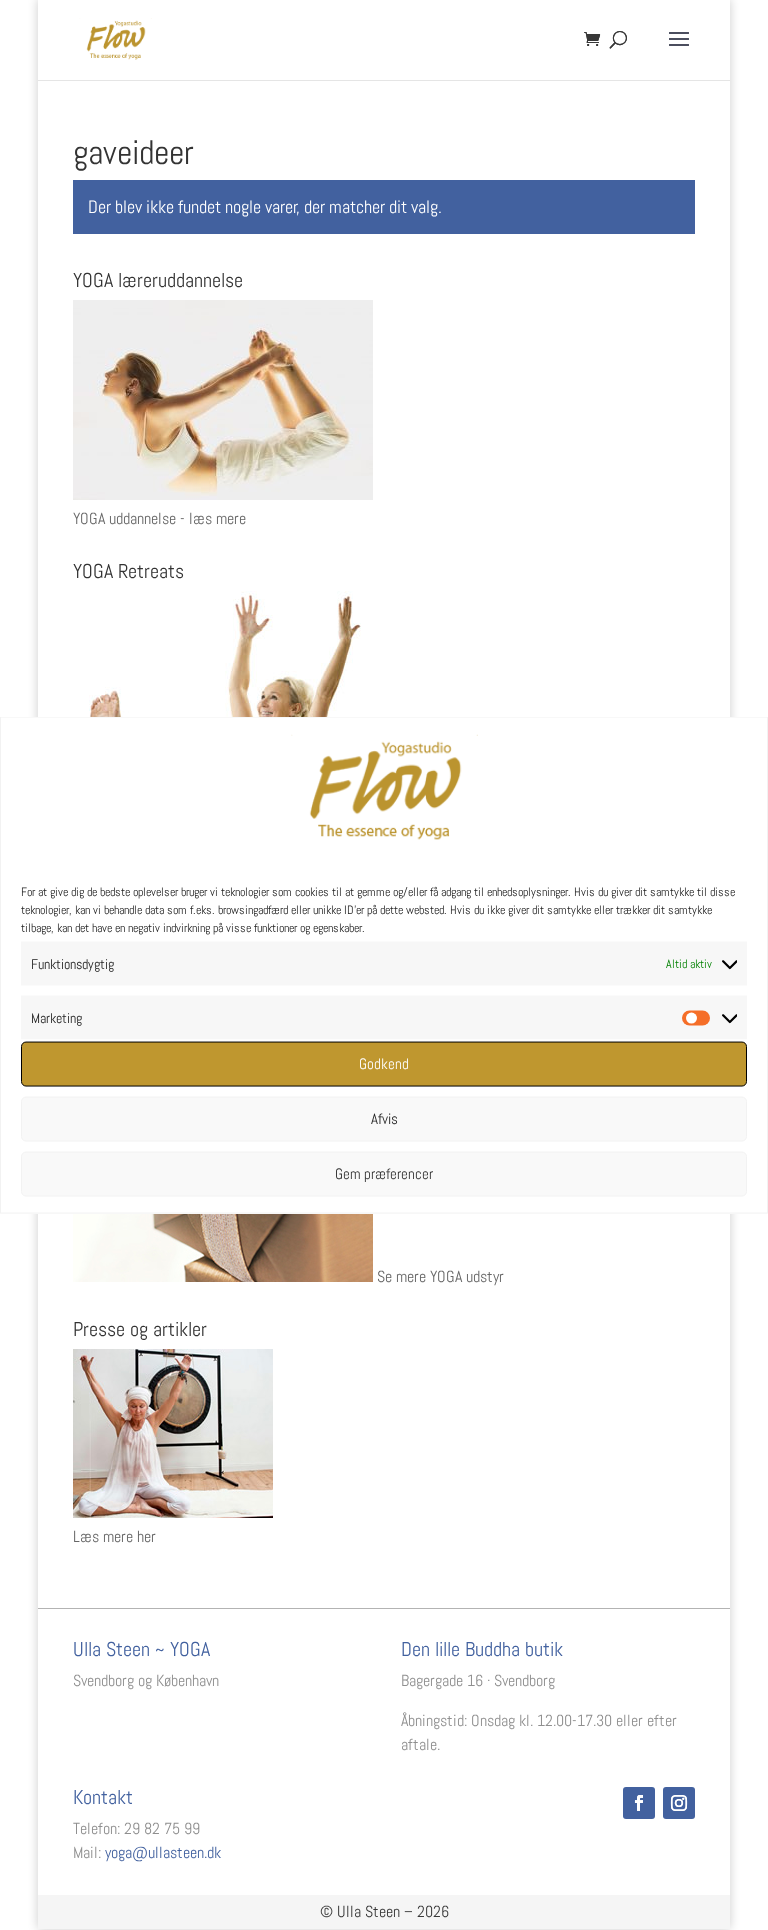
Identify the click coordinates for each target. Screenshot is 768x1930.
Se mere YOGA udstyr (440, 1276)
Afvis (384, 1118)
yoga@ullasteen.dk (163, 1852)
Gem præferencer (384, 1173)
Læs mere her (114, 1536)
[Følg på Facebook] (639, 1803)
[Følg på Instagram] (679, 1803)
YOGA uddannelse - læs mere (159, 518)
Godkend (384, 1063)
